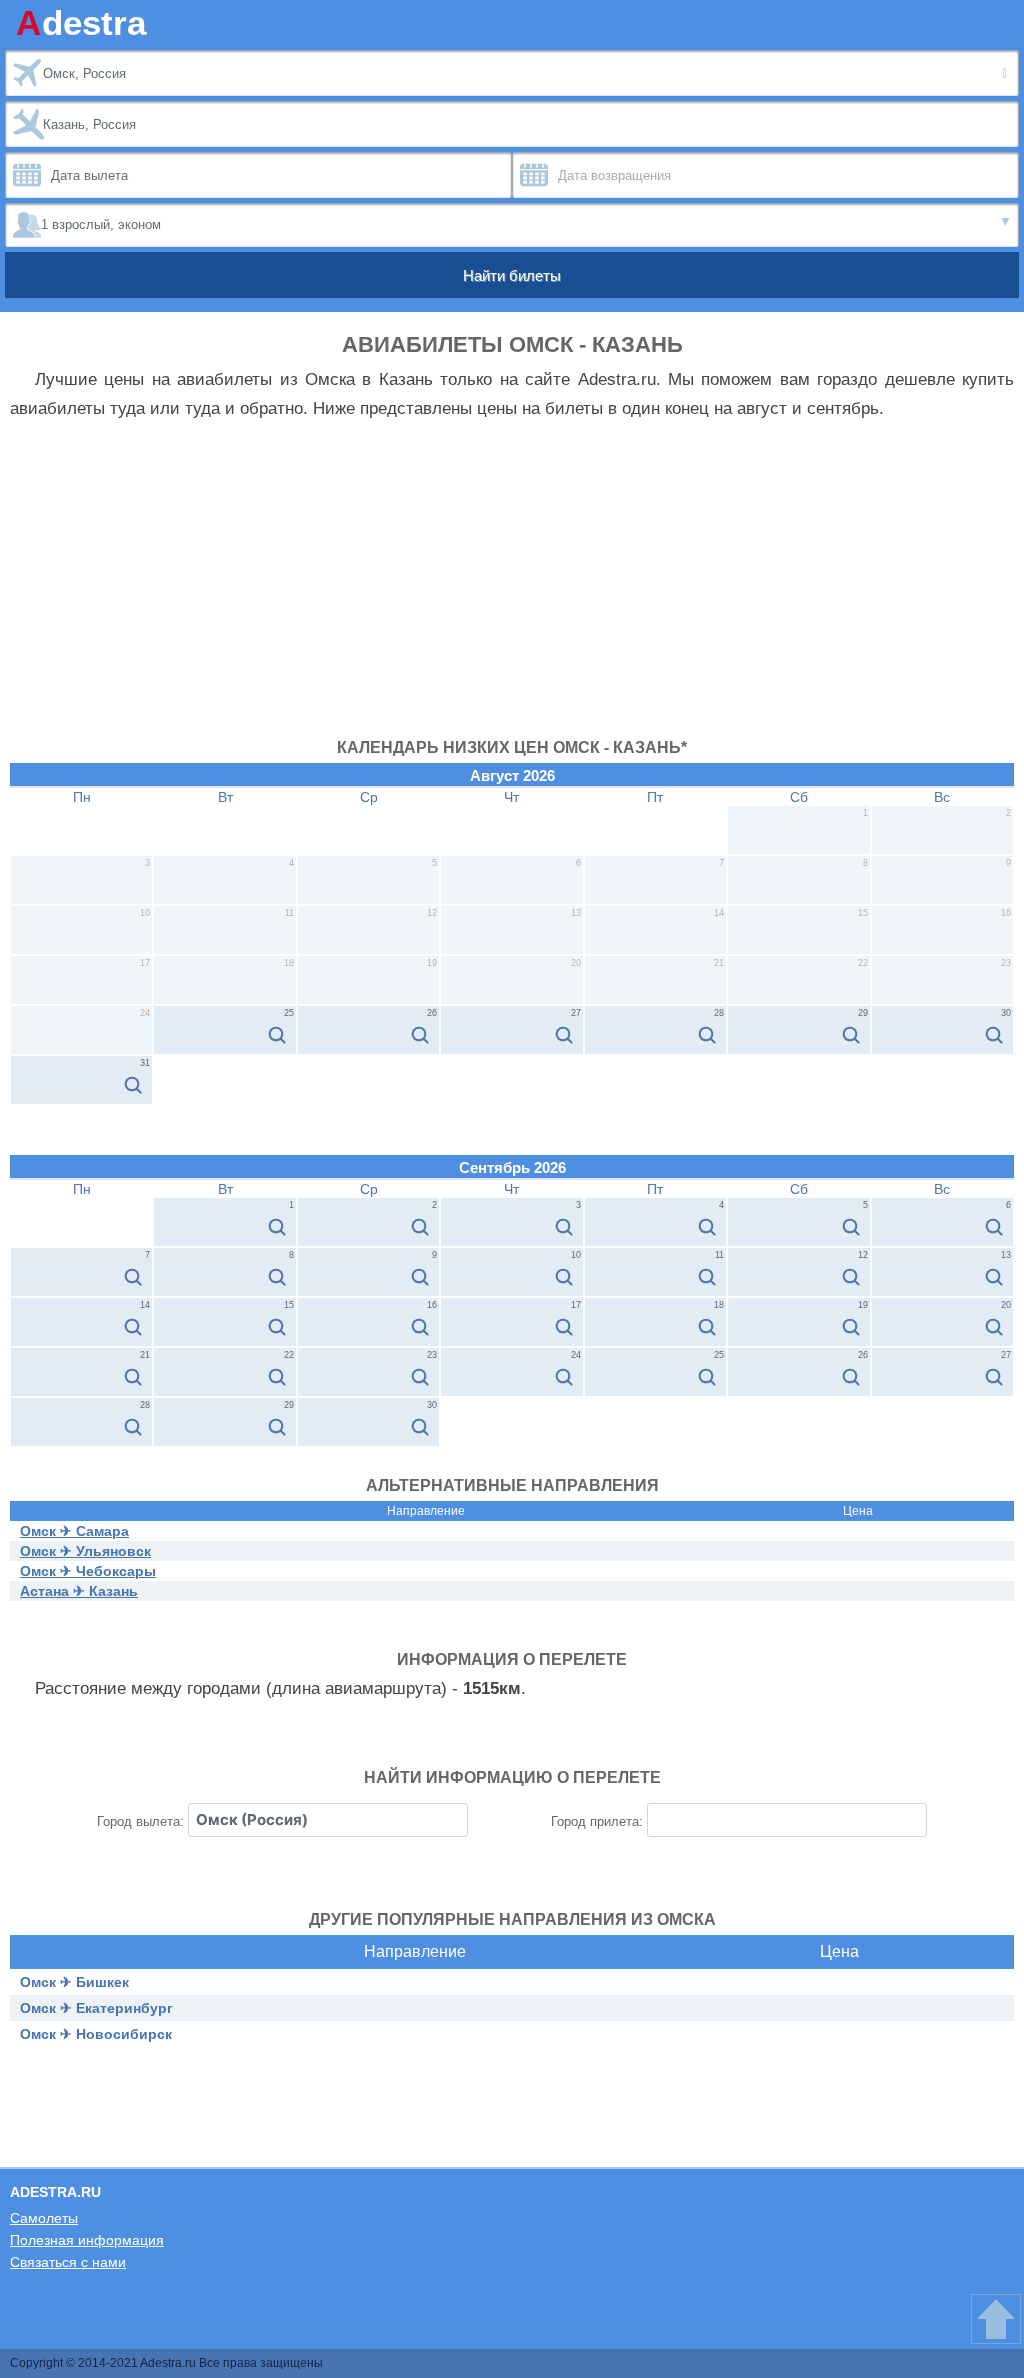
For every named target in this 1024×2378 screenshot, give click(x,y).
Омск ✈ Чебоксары (88, 1571)
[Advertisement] (512, 589)
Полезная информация (87, 2240)
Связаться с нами (68, 2262)
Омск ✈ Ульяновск (85, 1551)
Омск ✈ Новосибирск (96, 2034)
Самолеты (44, 2218)
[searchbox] (328, 1820)
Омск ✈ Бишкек (74, 1982)
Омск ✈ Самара (74, 1531)
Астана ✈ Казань (79, 1591)
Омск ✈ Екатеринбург (96, 2008)
